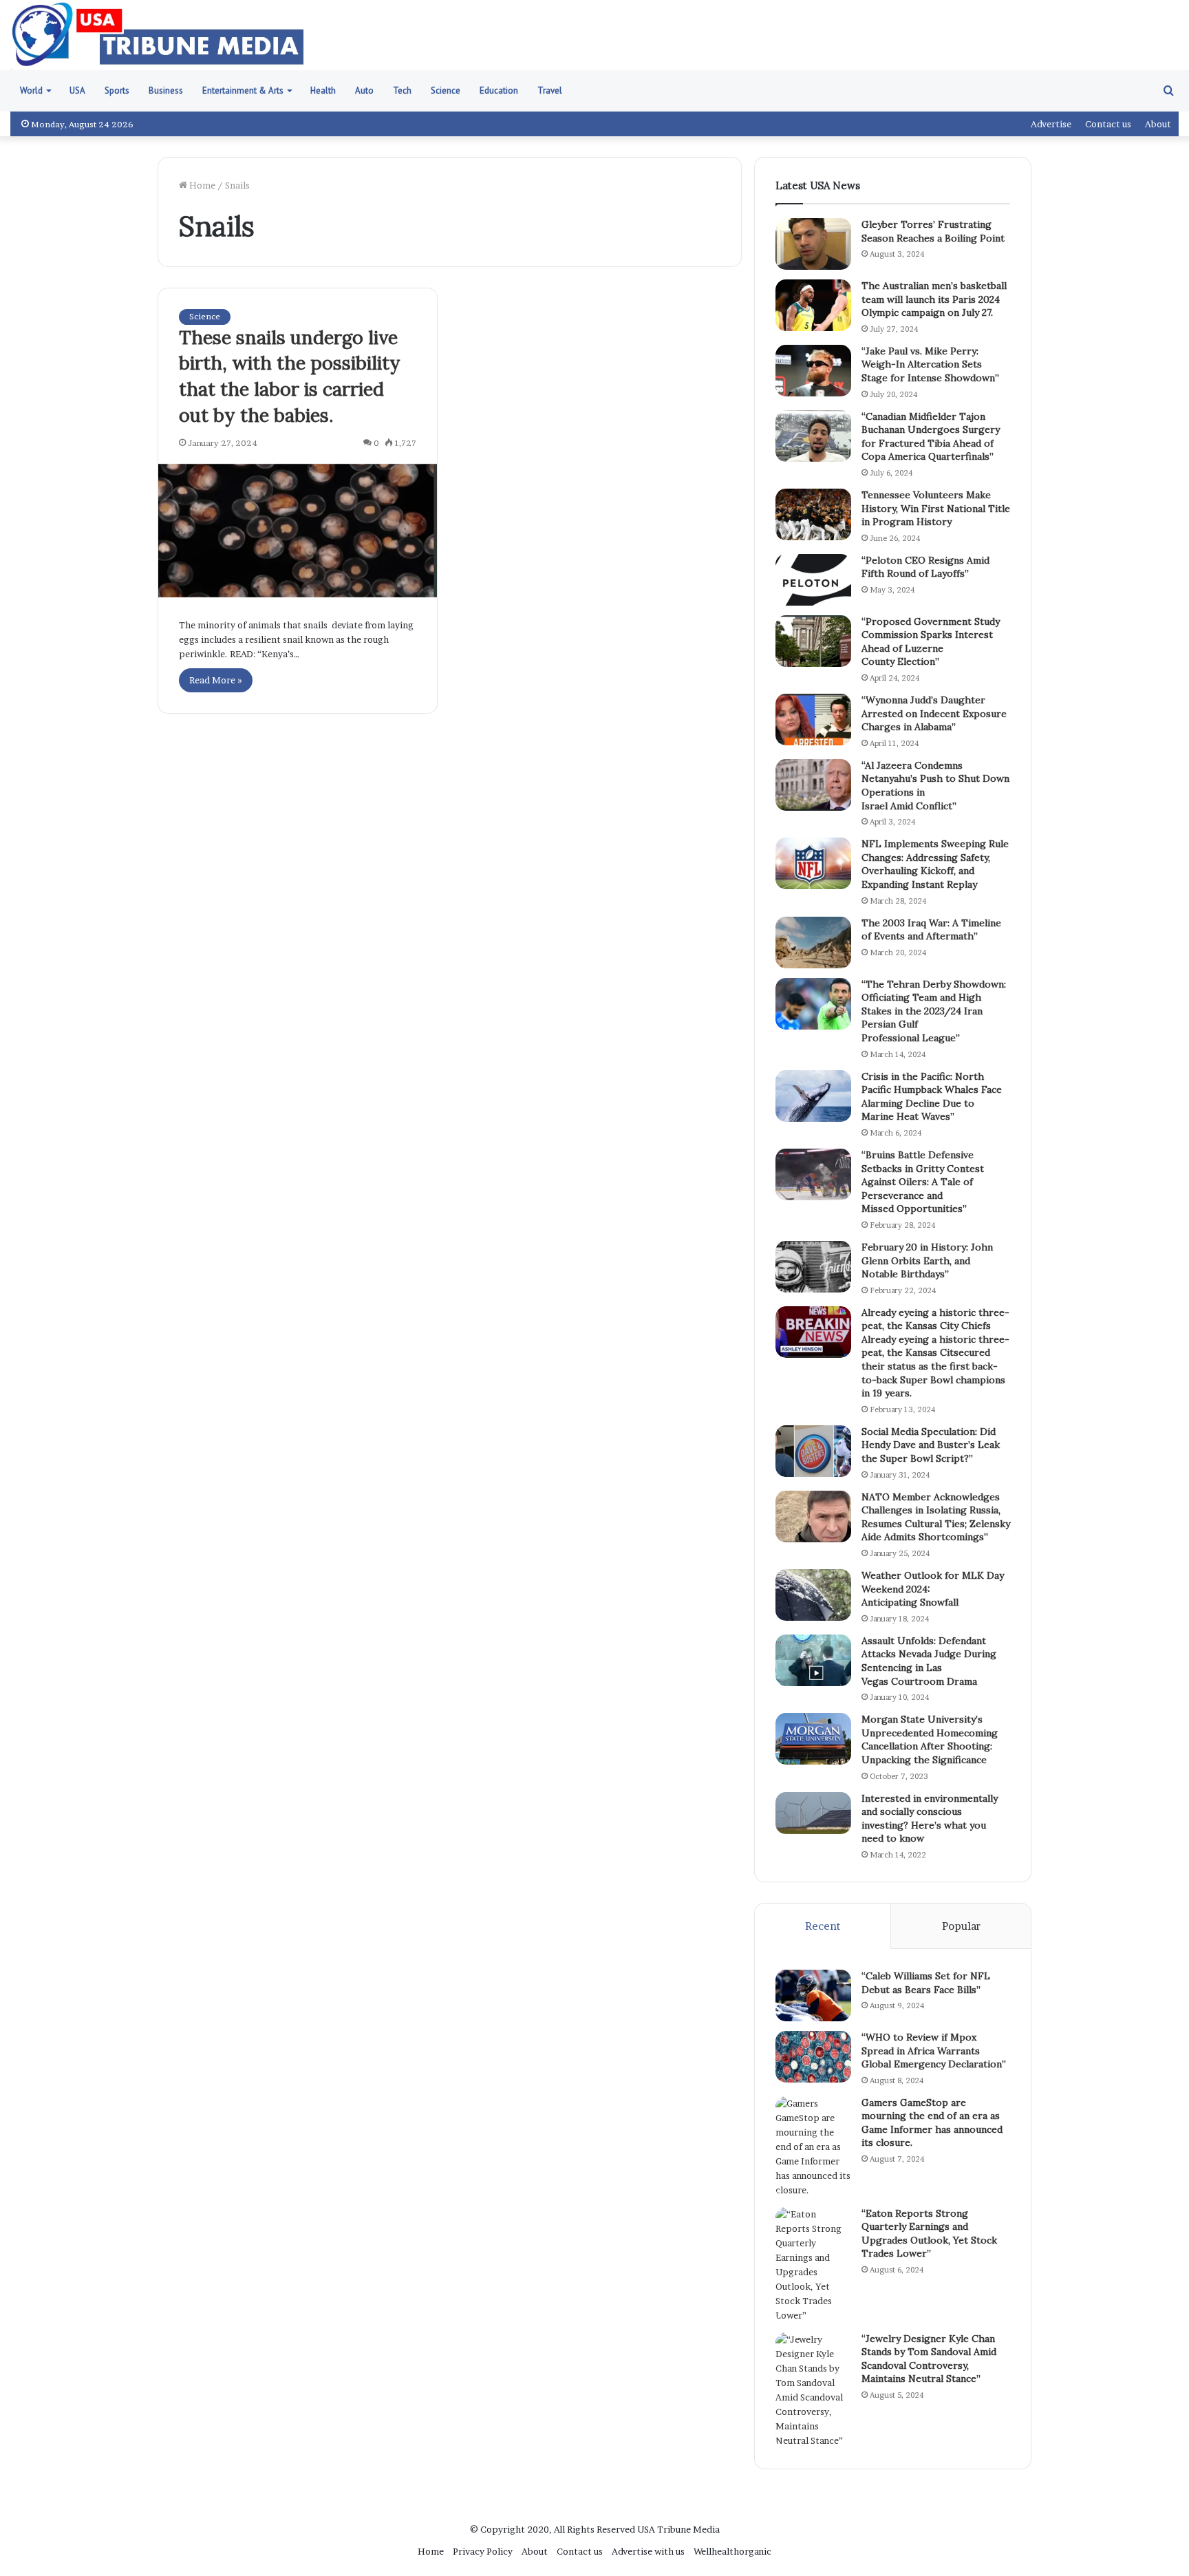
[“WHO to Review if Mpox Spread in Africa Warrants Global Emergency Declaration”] (813, 2057)
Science (446, 91)
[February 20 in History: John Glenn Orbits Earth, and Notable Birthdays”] (813, 1267)
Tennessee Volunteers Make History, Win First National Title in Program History (936, 508)
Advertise (1051, 124)
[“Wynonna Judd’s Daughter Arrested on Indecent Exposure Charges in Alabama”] (813, 720)
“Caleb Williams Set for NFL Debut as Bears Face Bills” (926, 1983)
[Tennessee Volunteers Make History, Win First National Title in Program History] (813, 514)
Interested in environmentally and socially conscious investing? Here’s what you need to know (930, 1819)
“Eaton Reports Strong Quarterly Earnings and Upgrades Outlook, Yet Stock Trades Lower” (929, 2234)
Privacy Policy (483, 2551)
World (31, 91)
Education (499, 91)
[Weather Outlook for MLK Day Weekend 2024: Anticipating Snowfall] (813, 1595)
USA (77, 91)
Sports (117, 91)
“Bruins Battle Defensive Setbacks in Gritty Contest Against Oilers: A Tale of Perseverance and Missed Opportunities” (923, 1182)
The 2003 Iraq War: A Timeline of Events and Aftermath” (931, 930)
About (1158, 124)
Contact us (1108, 124)
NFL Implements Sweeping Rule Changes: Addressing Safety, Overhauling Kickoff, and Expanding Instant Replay (935, 864)
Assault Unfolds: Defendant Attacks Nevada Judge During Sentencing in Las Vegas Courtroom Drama (929, 1661)
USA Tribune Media (678, 2529)
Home (201, 185)
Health (323, 91)
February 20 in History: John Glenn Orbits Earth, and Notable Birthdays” (927, 1260)
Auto (364, 91)
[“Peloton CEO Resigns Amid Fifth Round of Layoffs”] (813, 580)
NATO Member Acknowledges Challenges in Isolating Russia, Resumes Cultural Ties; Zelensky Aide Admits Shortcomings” (936, 1517)
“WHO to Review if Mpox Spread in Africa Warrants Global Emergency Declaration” (934, 2051)
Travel (550, 91)
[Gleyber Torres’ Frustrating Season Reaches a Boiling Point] (813, 244)
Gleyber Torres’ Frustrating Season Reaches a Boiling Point (933, 231)
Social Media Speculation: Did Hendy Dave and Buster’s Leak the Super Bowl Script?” (931, 1445)
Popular (961, 1926)
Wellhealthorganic (732, 2551)
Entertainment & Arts (243, 91)
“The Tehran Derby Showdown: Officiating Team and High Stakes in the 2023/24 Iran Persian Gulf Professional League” (934, 1011)
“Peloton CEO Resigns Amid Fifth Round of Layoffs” (925, 567)
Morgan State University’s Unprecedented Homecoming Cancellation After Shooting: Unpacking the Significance (930, 1739)
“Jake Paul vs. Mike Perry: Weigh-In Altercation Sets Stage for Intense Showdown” (930, 364)
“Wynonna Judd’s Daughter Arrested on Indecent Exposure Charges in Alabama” (934, 713)
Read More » (216, 680)
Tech (402, 91)
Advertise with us (648, 2551)
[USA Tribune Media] (158, 35)
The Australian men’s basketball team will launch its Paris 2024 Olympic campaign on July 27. (934, 299)
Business (166, 91)
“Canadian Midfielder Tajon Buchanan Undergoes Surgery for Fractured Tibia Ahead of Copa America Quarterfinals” (931, 437)
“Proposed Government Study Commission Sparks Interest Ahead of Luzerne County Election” (931, 642)
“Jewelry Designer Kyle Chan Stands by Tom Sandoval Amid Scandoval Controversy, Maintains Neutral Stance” (929, 2359)
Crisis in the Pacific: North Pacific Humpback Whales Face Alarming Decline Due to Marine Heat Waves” (932, 1097)
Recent (823, 1926)
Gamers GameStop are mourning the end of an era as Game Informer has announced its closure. (932, 2123)
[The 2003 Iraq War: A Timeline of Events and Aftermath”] (813, 943)
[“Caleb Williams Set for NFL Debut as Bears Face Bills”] (813, 1995)
